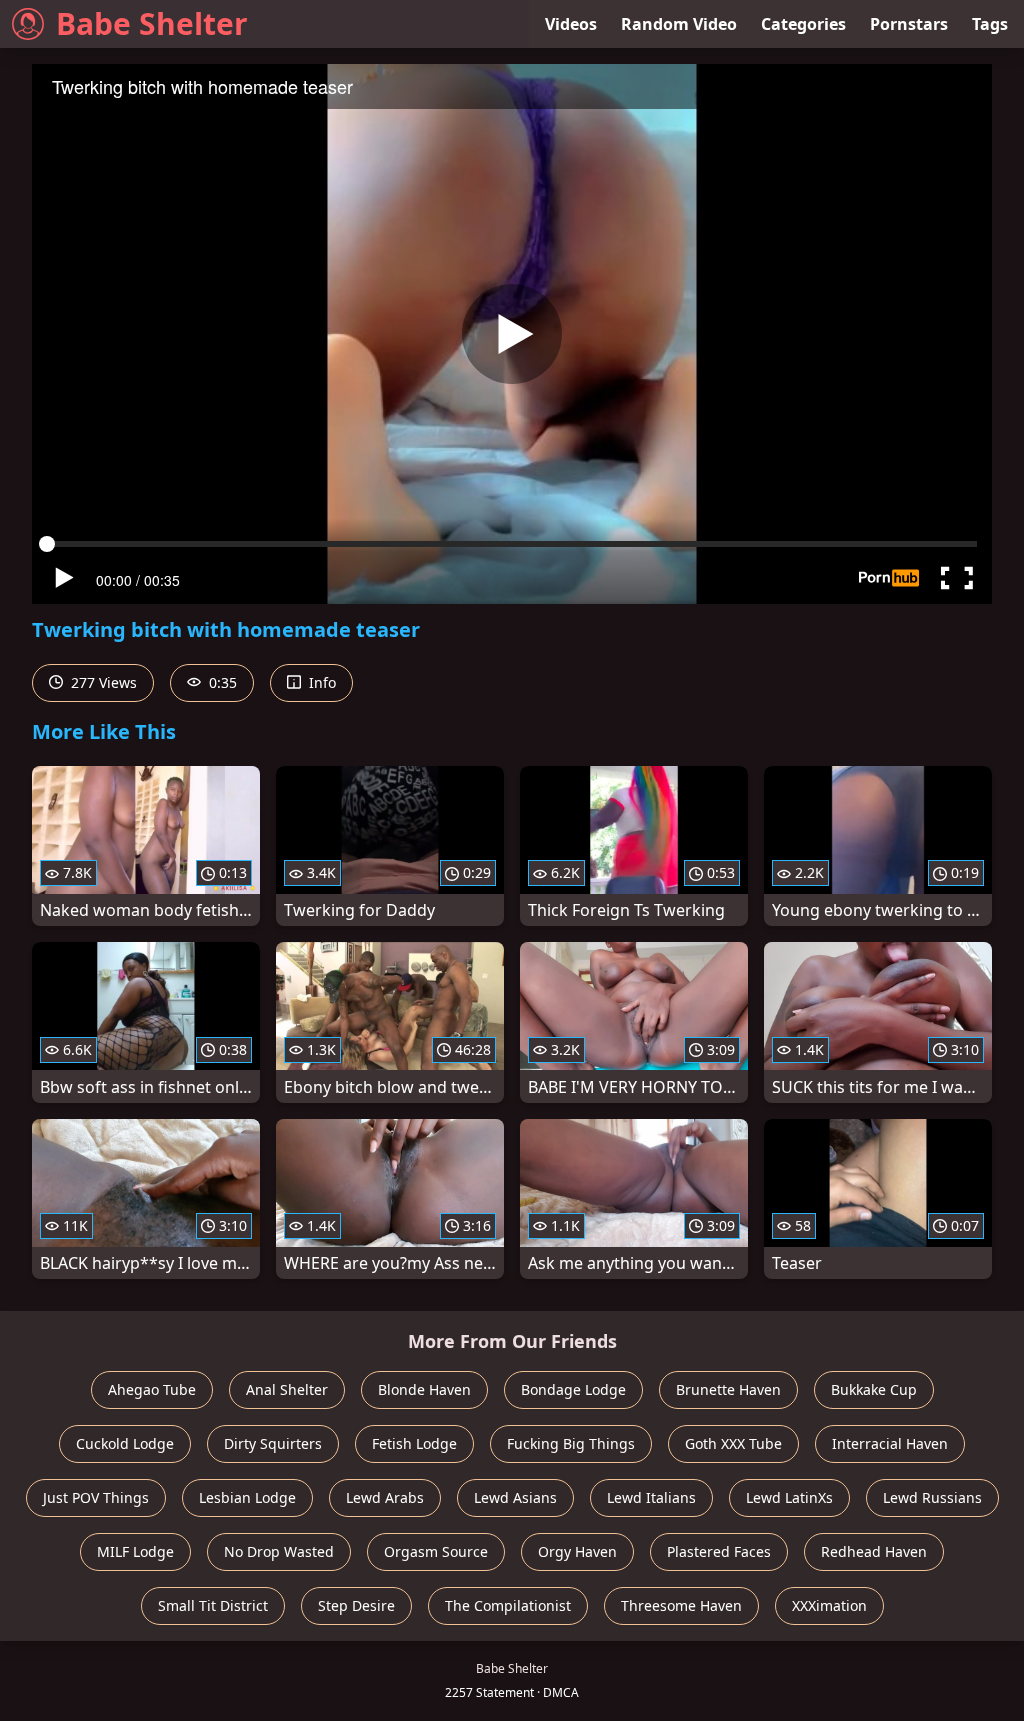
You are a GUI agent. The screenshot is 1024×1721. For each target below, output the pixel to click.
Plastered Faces (719, 1551)
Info (320, 682)
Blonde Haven (424, 1389)
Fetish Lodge (414, 1443)
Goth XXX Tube (733, 1443)
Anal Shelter (287, 1389)
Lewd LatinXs (789, 1497)
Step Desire (356, 1605)
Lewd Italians (651, 1497)
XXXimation (829, 1605)
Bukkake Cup (874, 1389)
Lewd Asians (515, 1497)
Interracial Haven (890, 1443)
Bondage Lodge (573, 1389)
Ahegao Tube (152, 1389)
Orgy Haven (577, 1551)
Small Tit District (213, 1605)
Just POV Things (96, 1497)
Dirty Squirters (273, 1443)
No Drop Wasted (279, 1551)
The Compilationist (508, 1605)
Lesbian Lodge (247, 1497)
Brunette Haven (728, 1389)
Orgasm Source (436, 1551)
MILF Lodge (135, 1551)
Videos (571, 24)
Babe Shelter (152, 23)
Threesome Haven (681, 1605)
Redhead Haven (874, 1551)
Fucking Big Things (571, 1443)
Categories (803, 24)
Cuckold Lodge (125, 1443)
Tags (990, 24)
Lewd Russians (932, 1497)
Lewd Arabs (385, 1497)
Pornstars (909, 24)
